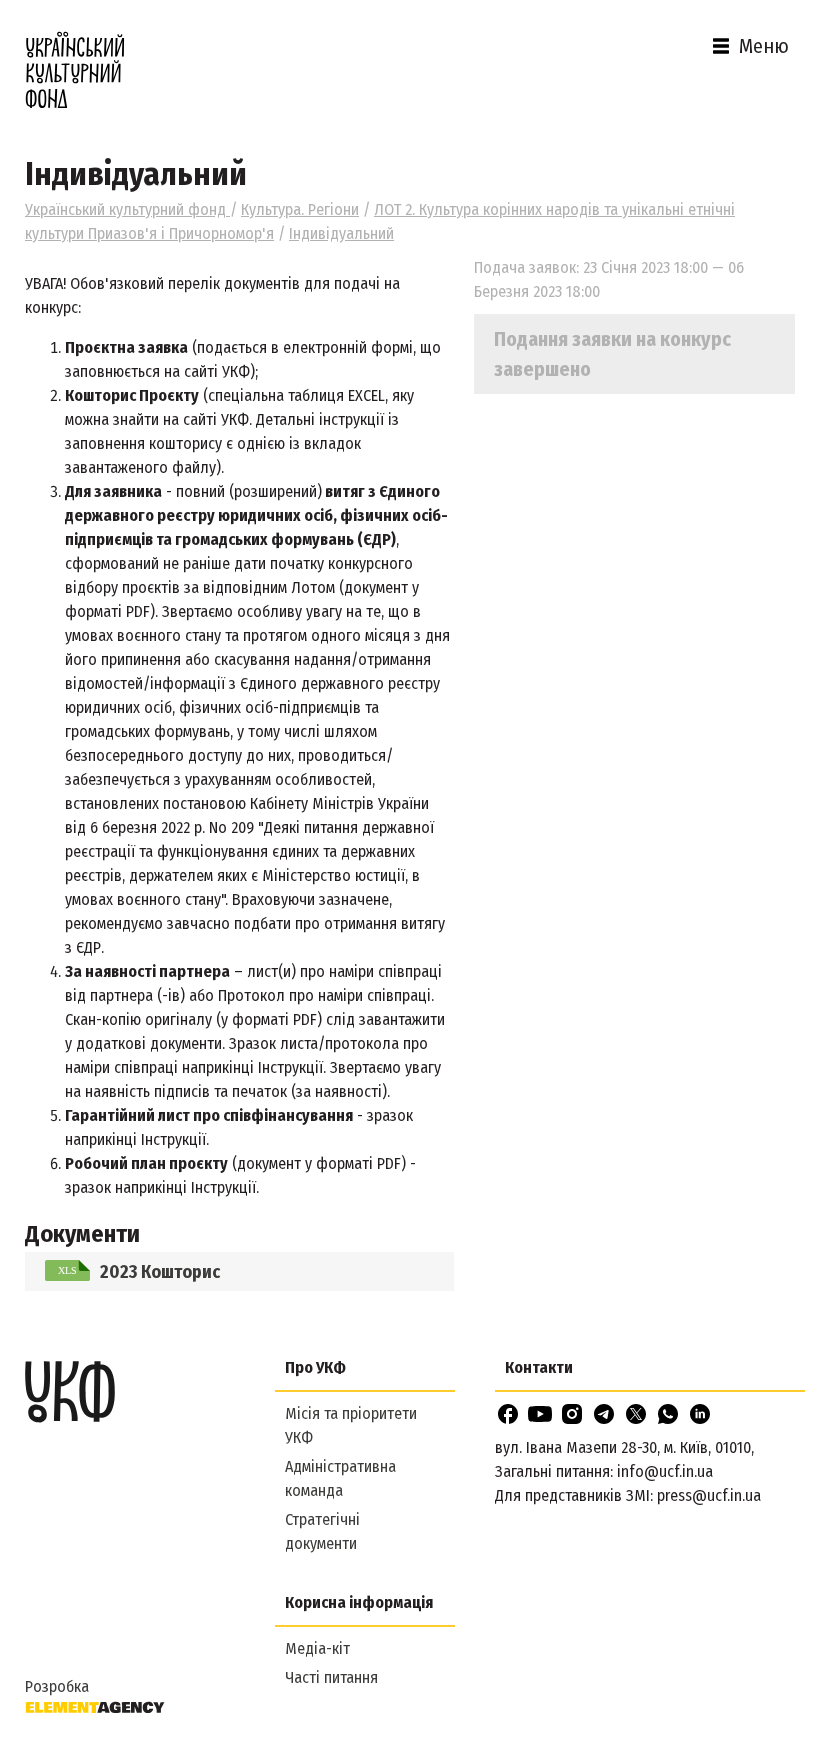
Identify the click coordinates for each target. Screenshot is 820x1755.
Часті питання (331, 1677)
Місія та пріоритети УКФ (351, 1425)
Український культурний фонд (127, 209)
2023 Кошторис (160, 1272)
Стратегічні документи (322, 1531)
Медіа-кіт (317, 1648)
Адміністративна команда (340, 1478)
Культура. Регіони (300, 209)
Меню (764, 46)
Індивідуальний (341, 233)
